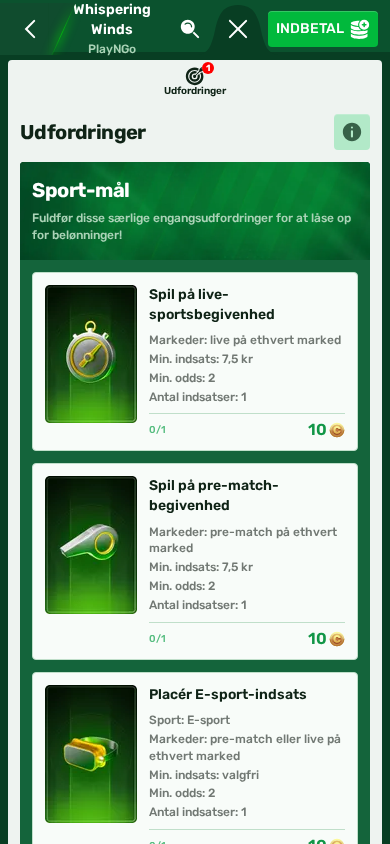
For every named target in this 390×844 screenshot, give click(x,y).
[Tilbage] (26, 29)
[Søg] (190, 29)
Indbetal (310, 28)
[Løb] (238, 29)
